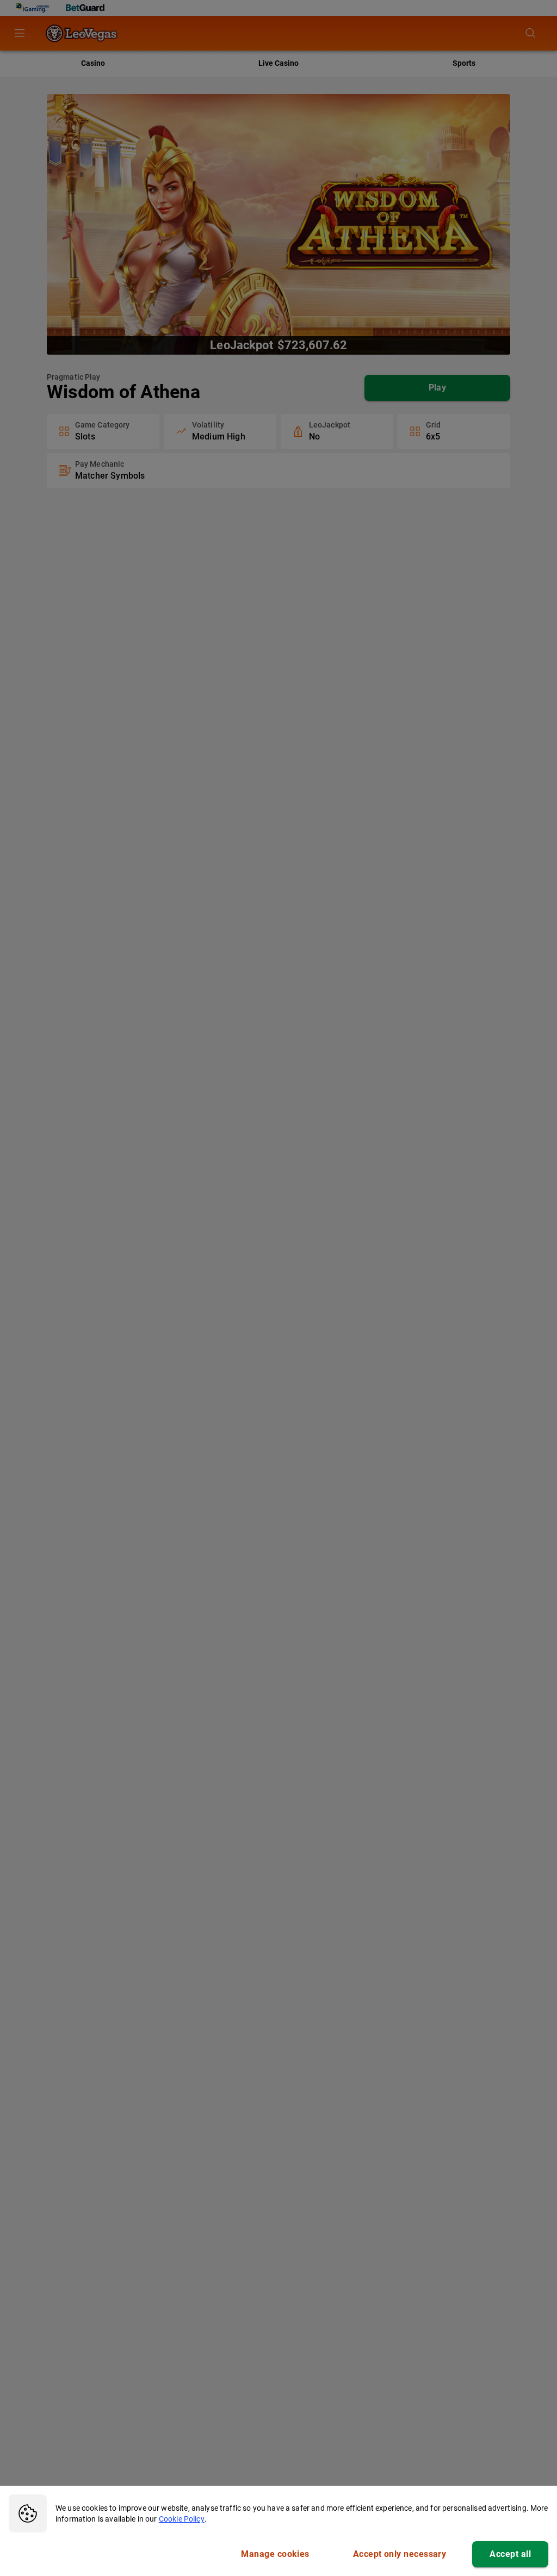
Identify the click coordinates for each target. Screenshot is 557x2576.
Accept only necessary (400, 2554)
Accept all (510, 2554)
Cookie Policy (182, 2519)
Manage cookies (275, 2554)
